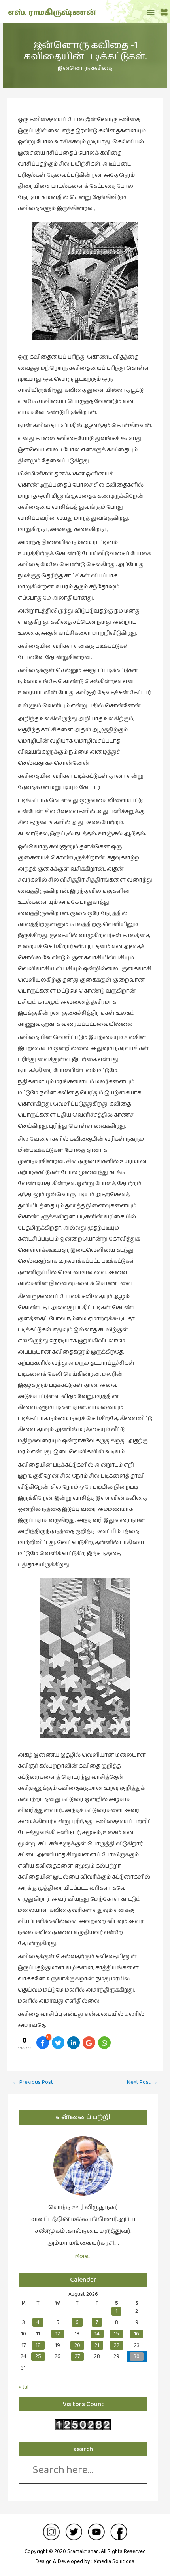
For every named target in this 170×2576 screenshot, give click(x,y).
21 (97, 2345)
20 (77, 2345)
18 (38, 2345)
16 (137, 2334)
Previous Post (33, 2082)
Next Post (142, 2082)
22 (117, 2345)
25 (38, 2356)
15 (116, 2334)
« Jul (24, 2387)
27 (77, 2356)
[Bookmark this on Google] (89, 2043)
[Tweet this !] (58, 2043)
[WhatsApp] (104, 2043)
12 (58, 2334)
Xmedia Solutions (114, 2561)
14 (97, 2334)
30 (137, 2356)
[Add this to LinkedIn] (74, 2043)
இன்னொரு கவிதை (85, 68)
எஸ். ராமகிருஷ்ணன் (52, 13)
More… (83, 2256)
